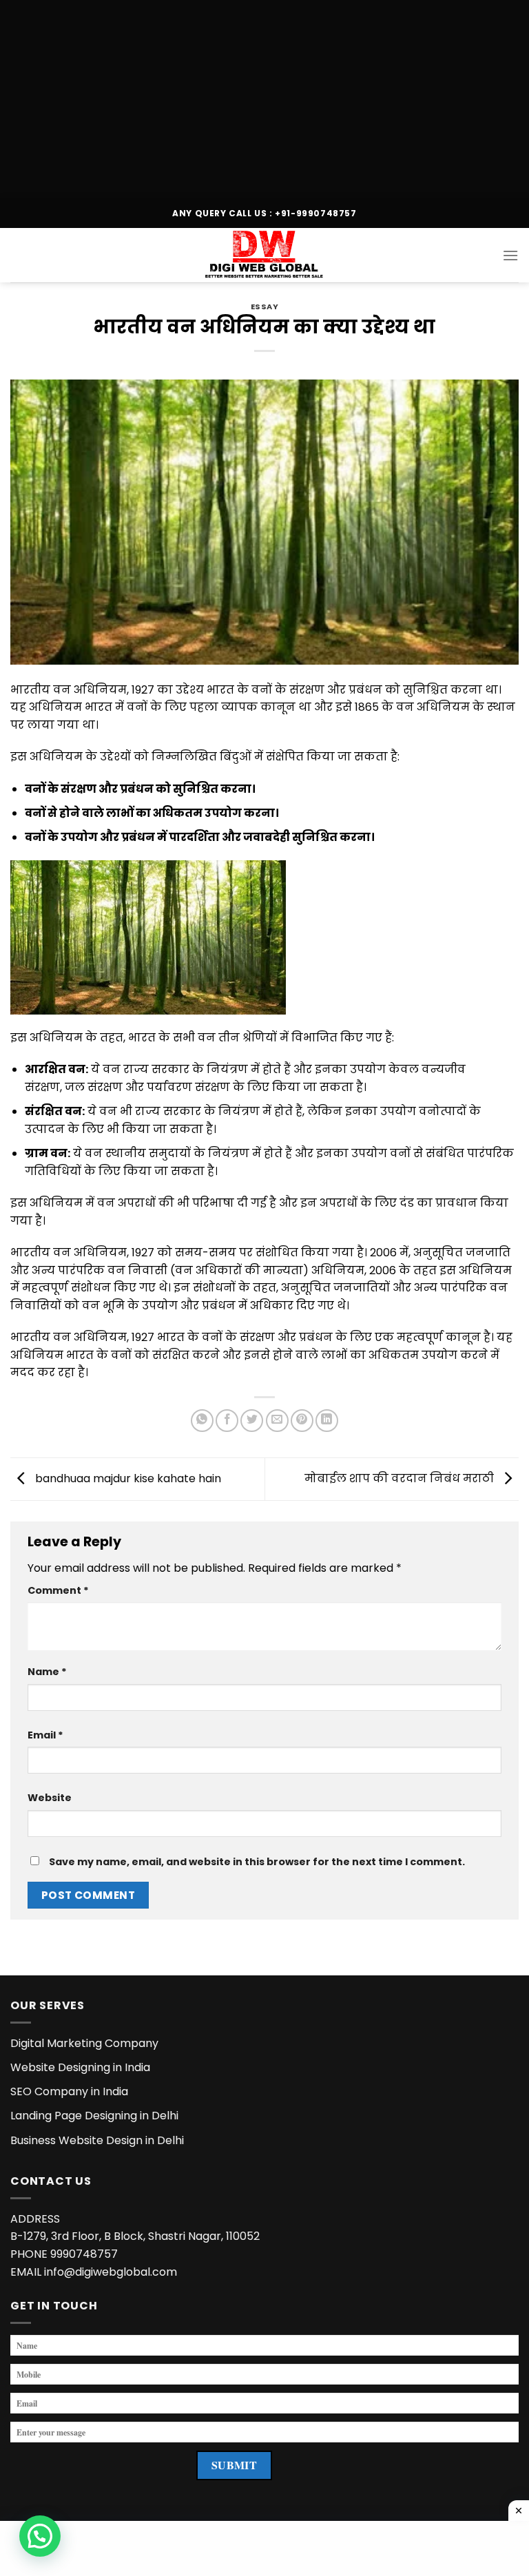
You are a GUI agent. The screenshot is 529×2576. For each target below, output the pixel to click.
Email (45, 1735)
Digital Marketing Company (84, 2043)
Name (47, 1672)
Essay (265, 307)
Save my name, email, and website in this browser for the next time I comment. (257, 1862)
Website (50, 1798)
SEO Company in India (69, 2091)
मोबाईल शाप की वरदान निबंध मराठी (401, 1478)
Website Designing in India (80, 2067)
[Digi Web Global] (264, 255)
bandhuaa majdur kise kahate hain (127, 1478)
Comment (58, 1590)
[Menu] (510, 255)
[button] (40, 2536)
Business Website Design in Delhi (97, 2140)
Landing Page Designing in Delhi (94, 2116)
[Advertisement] (264, 96)
